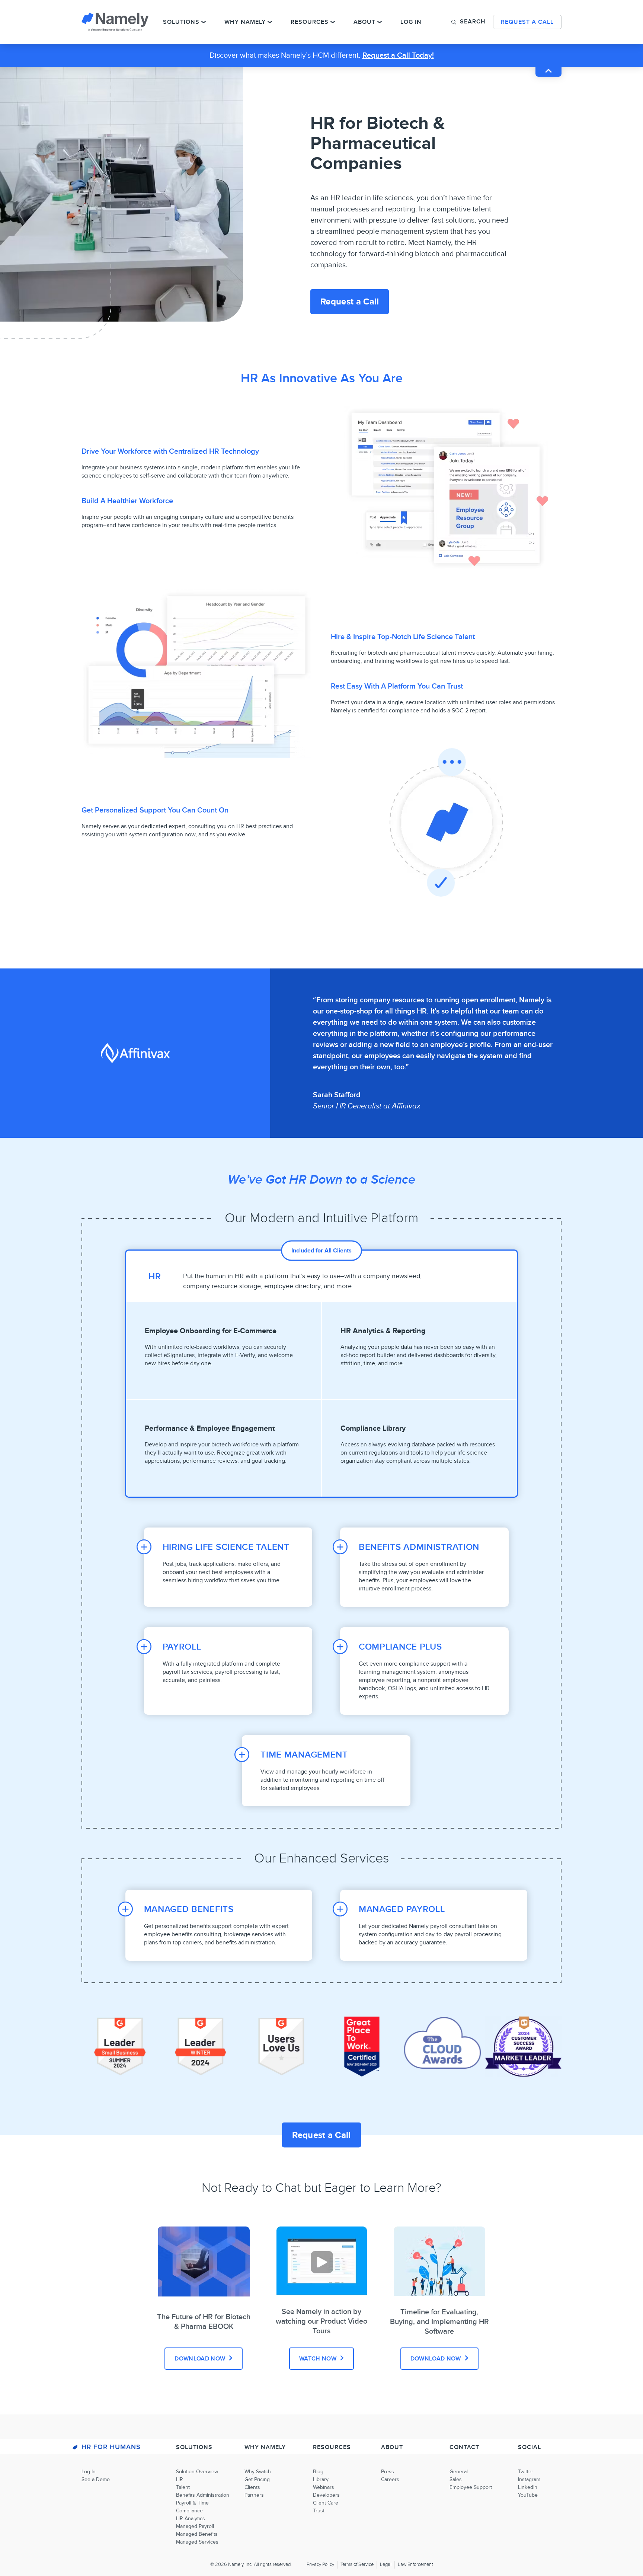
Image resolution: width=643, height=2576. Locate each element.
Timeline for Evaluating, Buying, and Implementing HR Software (439, 2322)
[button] (468, 22)
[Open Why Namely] (270, 22)
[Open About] (380, 22)
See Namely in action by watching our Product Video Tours (321, 2321)
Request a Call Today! (398, 55)
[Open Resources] (333, 22)
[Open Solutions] (204, 22)
